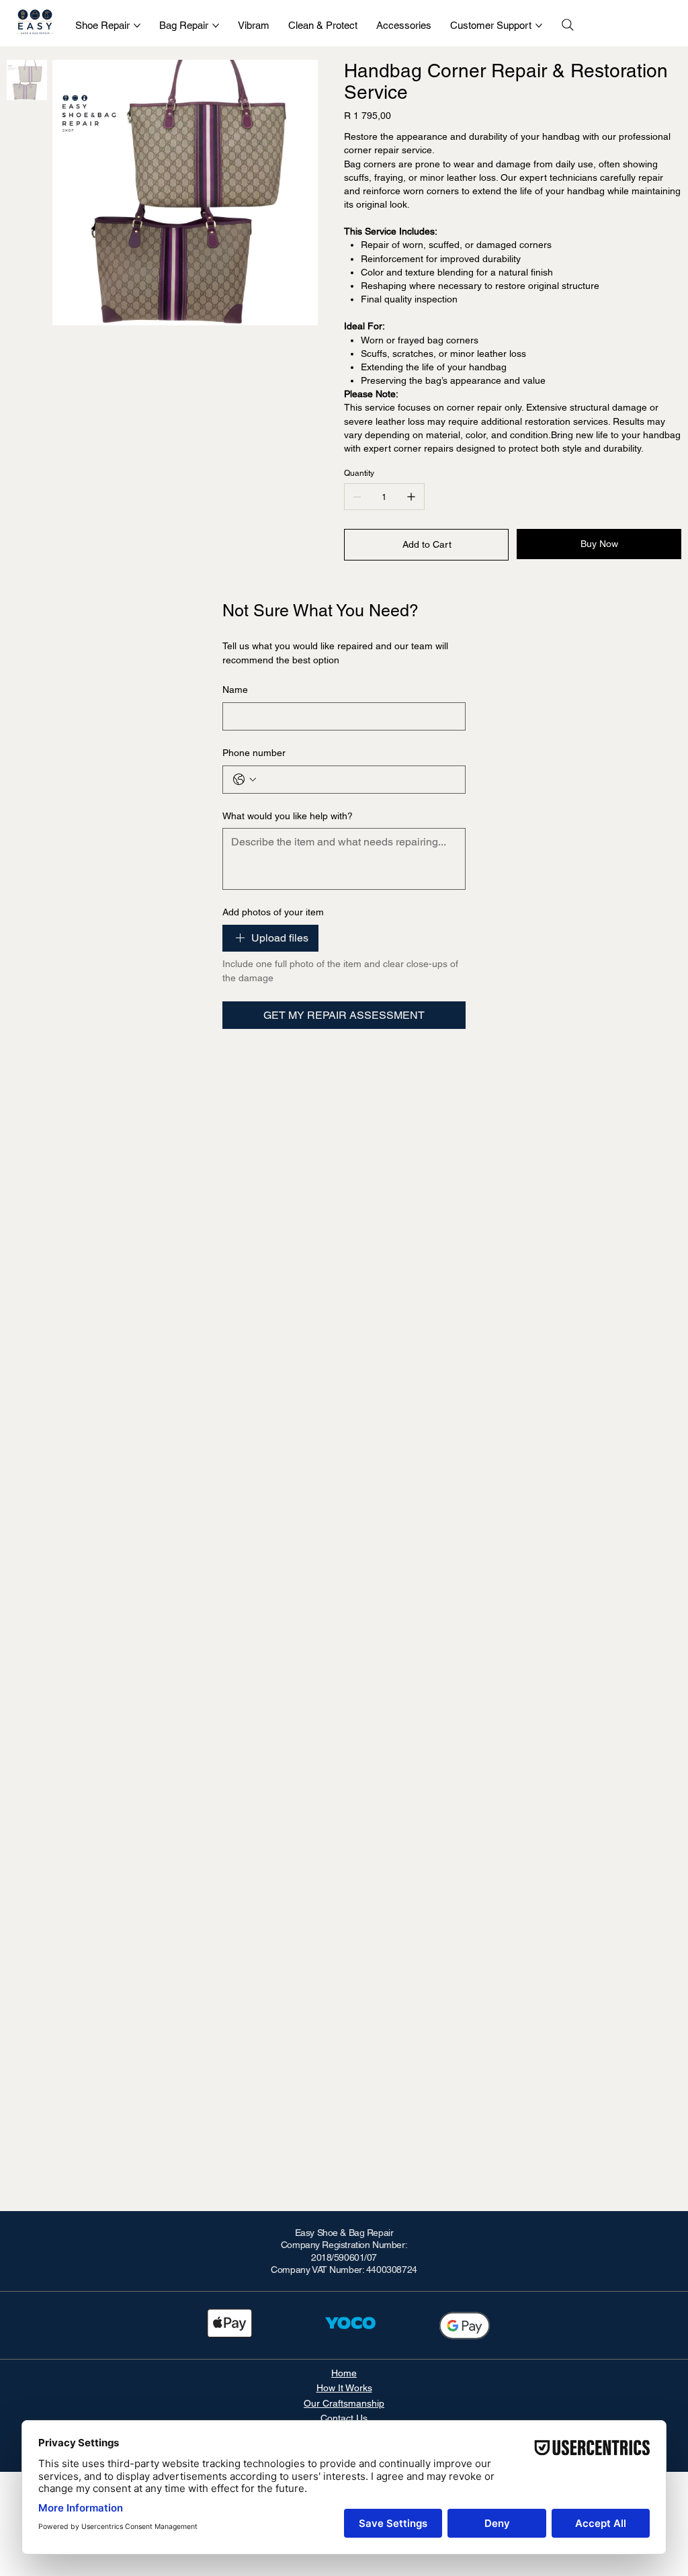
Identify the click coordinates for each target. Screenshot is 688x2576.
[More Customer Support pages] (539, 26)
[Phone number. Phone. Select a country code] (245, 780)
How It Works (344, 2388)
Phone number (254, 753)
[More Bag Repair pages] (216, 26)
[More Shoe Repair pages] (137, 26)
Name (235, 690)
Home (344, 2373)
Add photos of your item (273, 912)
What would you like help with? (288, 816)
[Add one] (411, 497)
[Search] (568, 25)
